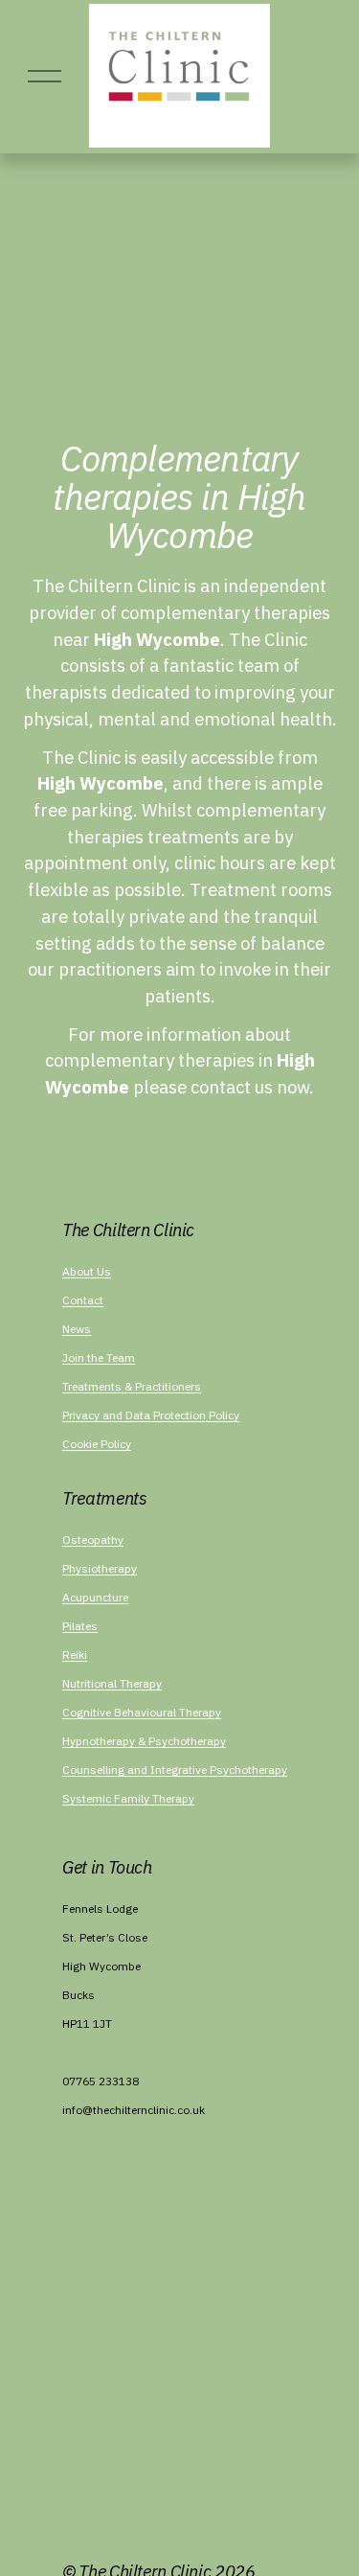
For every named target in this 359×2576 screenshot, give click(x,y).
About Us (87, 1271)
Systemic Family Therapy (128, 1798)
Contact (83, 1300)
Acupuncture (95, 1597)
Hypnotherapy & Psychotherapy (144, 1741)
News (77, 1329)
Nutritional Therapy (112, 1683)
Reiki (75, 1655)
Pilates (80, 1626)
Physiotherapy (100, 1568)
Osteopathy (93, 1540)
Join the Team (99, 1357)
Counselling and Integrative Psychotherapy (175, 1770)
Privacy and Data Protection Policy (151, 1415)
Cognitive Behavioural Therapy (142, 1712)
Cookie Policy (97, 1444)
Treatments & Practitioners (132, 1386)
